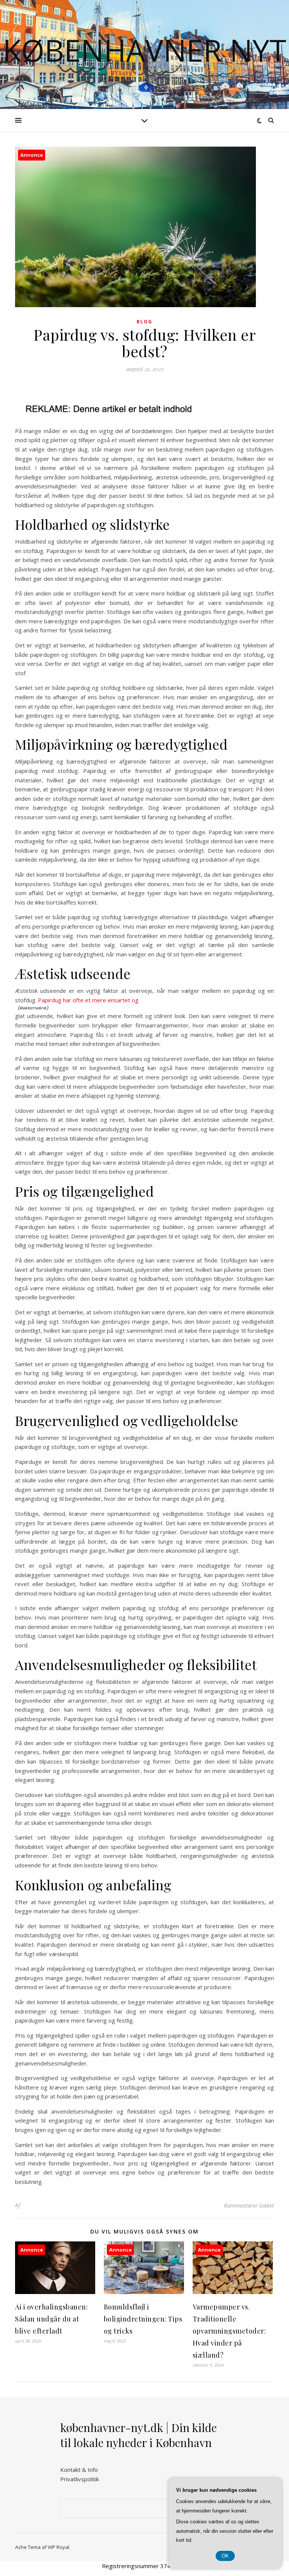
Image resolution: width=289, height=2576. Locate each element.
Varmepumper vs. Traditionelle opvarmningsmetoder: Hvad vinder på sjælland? (229, 2331)
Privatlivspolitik (80, 2479)
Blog (144, 322)
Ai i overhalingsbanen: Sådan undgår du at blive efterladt (51, 2319)
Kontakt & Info (79, 2470)
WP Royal (59, 2547)
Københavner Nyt (144, 50)
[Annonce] (55, 2292)
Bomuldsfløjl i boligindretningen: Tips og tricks (143, 2319)
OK (225, 2556)
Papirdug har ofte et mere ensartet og (88, 1000)
